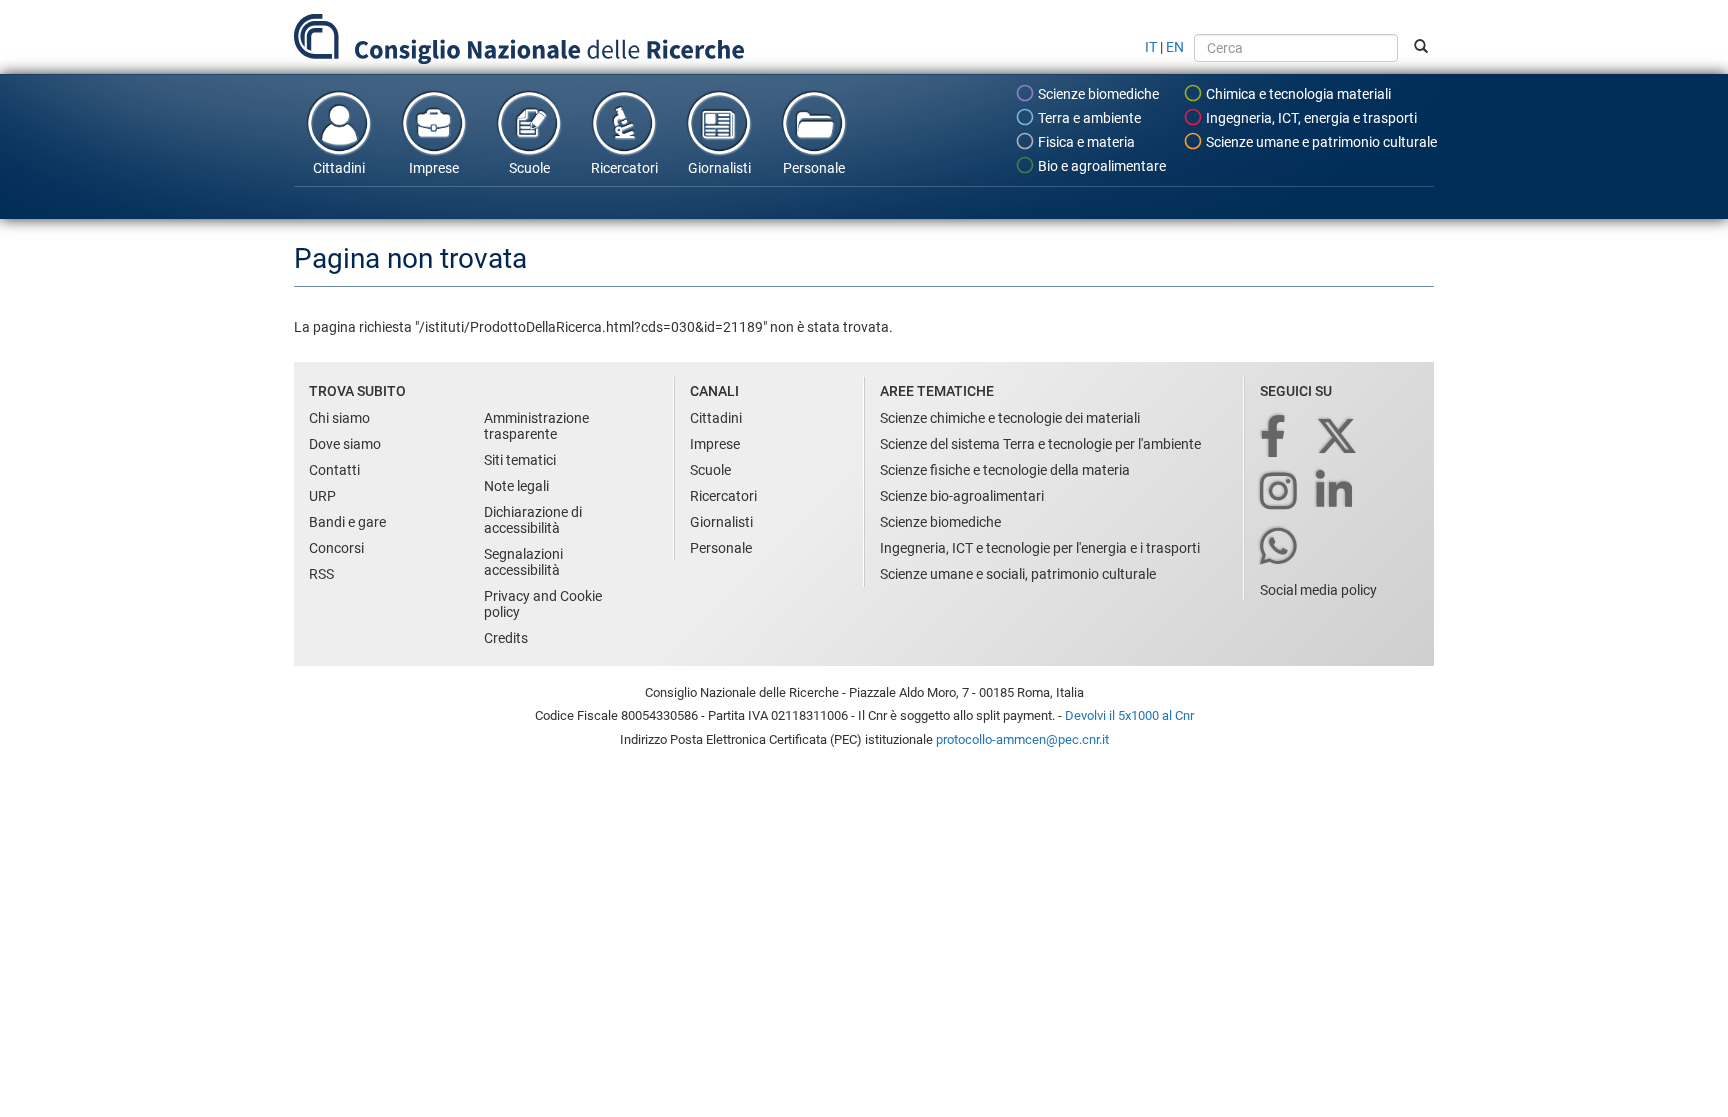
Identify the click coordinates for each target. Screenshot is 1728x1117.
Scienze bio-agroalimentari (962, 496)
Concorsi (336, 548)
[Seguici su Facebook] (1274, 437)
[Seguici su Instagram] (1280, 492)
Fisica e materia (1085, 142)
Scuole (529, 168)
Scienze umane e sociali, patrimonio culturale (1018, 574)
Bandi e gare (347, 522)
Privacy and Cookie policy (543, 604)
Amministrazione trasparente (536, 426)
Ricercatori (624, 168)
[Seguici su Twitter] (1338, 437)
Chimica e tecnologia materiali (1297, 94)
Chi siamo (339, 418)
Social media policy (1318, 590)
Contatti (334, 470)
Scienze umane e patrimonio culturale (1320, 142)
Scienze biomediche (1097, 94)
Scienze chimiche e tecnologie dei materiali (1010, 418)
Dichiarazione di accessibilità (533, 520)
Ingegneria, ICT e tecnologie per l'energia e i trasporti (1040, 548)
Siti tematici (520, 460)
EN (1175, 47)
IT (1151, 47)
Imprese (434, 168)
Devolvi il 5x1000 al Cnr (1129, 715)
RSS (321, 574)
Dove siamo (345, 444)
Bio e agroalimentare (1100, 166)
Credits (506, 638)
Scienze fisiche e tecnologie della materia (1005, 470)
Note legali (516, 486)
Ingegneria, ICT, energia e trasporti (1310, 118)
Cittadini (339, 168)
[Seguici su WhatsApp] (1280, 547)
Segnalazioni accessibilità (523, 562)
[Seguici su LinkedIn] (1336, 492)
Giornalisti (719, 168)
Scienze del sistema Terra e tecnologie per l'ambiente (1040, 444)
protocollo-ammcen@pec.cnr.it (1022, 739)
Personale (814, 168)
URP (322, 496)
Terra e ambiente (1088, 118)
